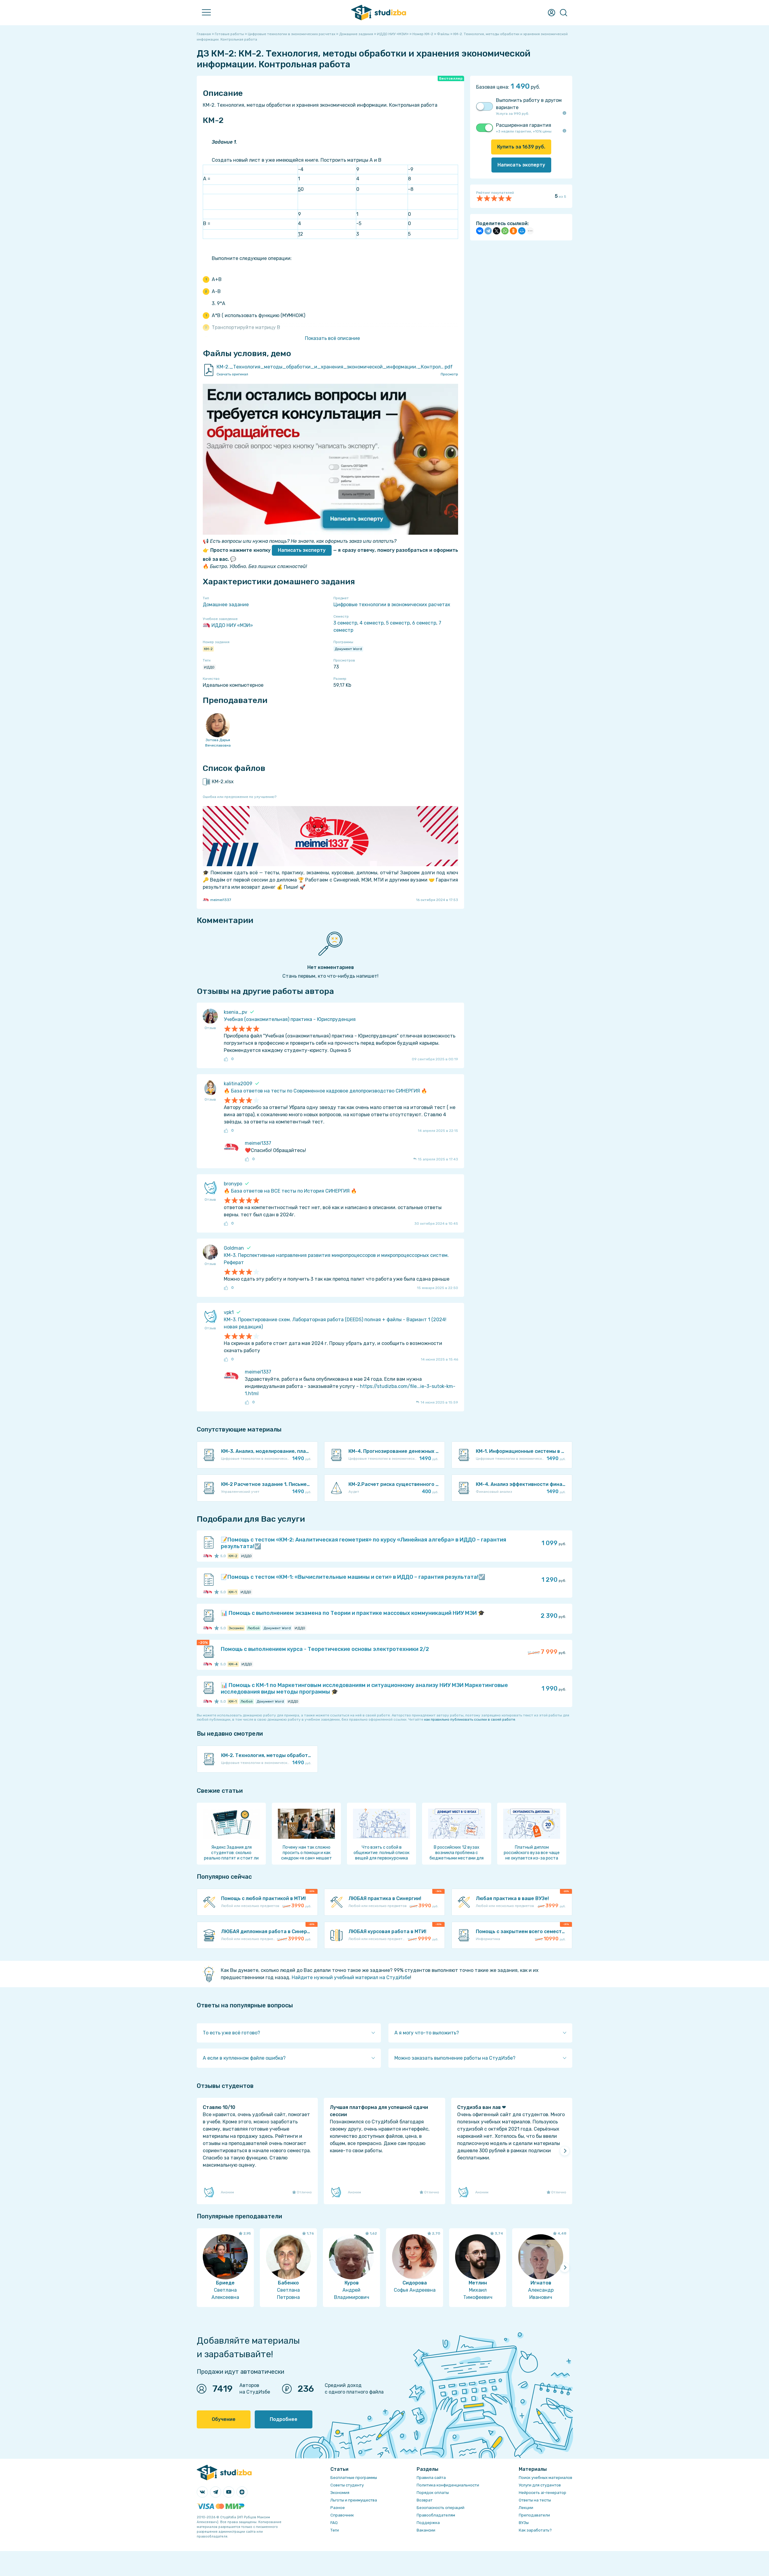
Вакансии (426, 2530)
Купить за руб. (521, 147)
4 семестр (372, 623)
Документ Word (348, 649)
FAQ (334, 2523)
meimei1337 (221, 900)
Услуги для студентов (540, 2485)
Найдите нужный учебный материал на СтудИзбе (351, 1977)
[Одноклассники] (513, 231)
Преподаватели (534, 2515)
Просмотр (449, 374)
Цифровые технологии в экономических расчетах (392, 605)
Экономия (340, 2493)
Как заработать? (535, 2530)
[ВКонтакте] (480, 231)
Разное (338, 2508)
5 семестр (398, 623)
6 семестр (424, 623)
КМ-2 (208, 649)
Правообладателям (436, 2515)
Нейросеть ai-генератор (543, 2493)
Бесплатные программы (354, 2478)
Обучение (224, 2419)
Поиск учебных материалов (546, 2478)
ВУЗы (524, 2523)
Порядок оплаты (433, 2493)
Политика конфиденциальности (448, 2485)
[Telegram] (488, 231)
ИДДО (209, 667)
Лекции (526, 2508)
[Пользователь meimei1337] (209, 1556)
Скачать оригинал (232, 374)
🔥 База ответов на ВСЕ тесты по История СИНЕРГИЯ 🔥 (290, 1191)
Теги (335, 2530)
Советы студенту (347, 2485)
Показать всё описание (332, 338)
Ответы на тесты (535, 2500)
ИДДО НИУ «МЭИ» (232, 625)
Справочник (342, 2515)
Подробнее (284, 2419)
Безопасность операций (441, 2508)
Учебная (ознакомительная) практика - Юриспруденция (290, 1019)
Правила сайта (431, 2478)
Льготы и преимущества (354, 2500)
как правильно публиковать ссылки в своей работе (470, 1719)
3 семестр (345, 623)
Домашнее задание (226, 605)
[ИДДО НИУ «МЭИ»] (206, 1556)
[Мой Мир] (522, 231)
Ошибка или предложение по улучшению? (240, 797)
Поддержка (428, 2523)
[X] (497, 231)
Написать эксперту (302, 550)
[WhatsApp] (505, 231)
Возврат (425, 2500)
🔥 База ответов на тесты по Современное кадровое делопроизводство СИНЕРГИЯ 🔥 (325, 1091)
